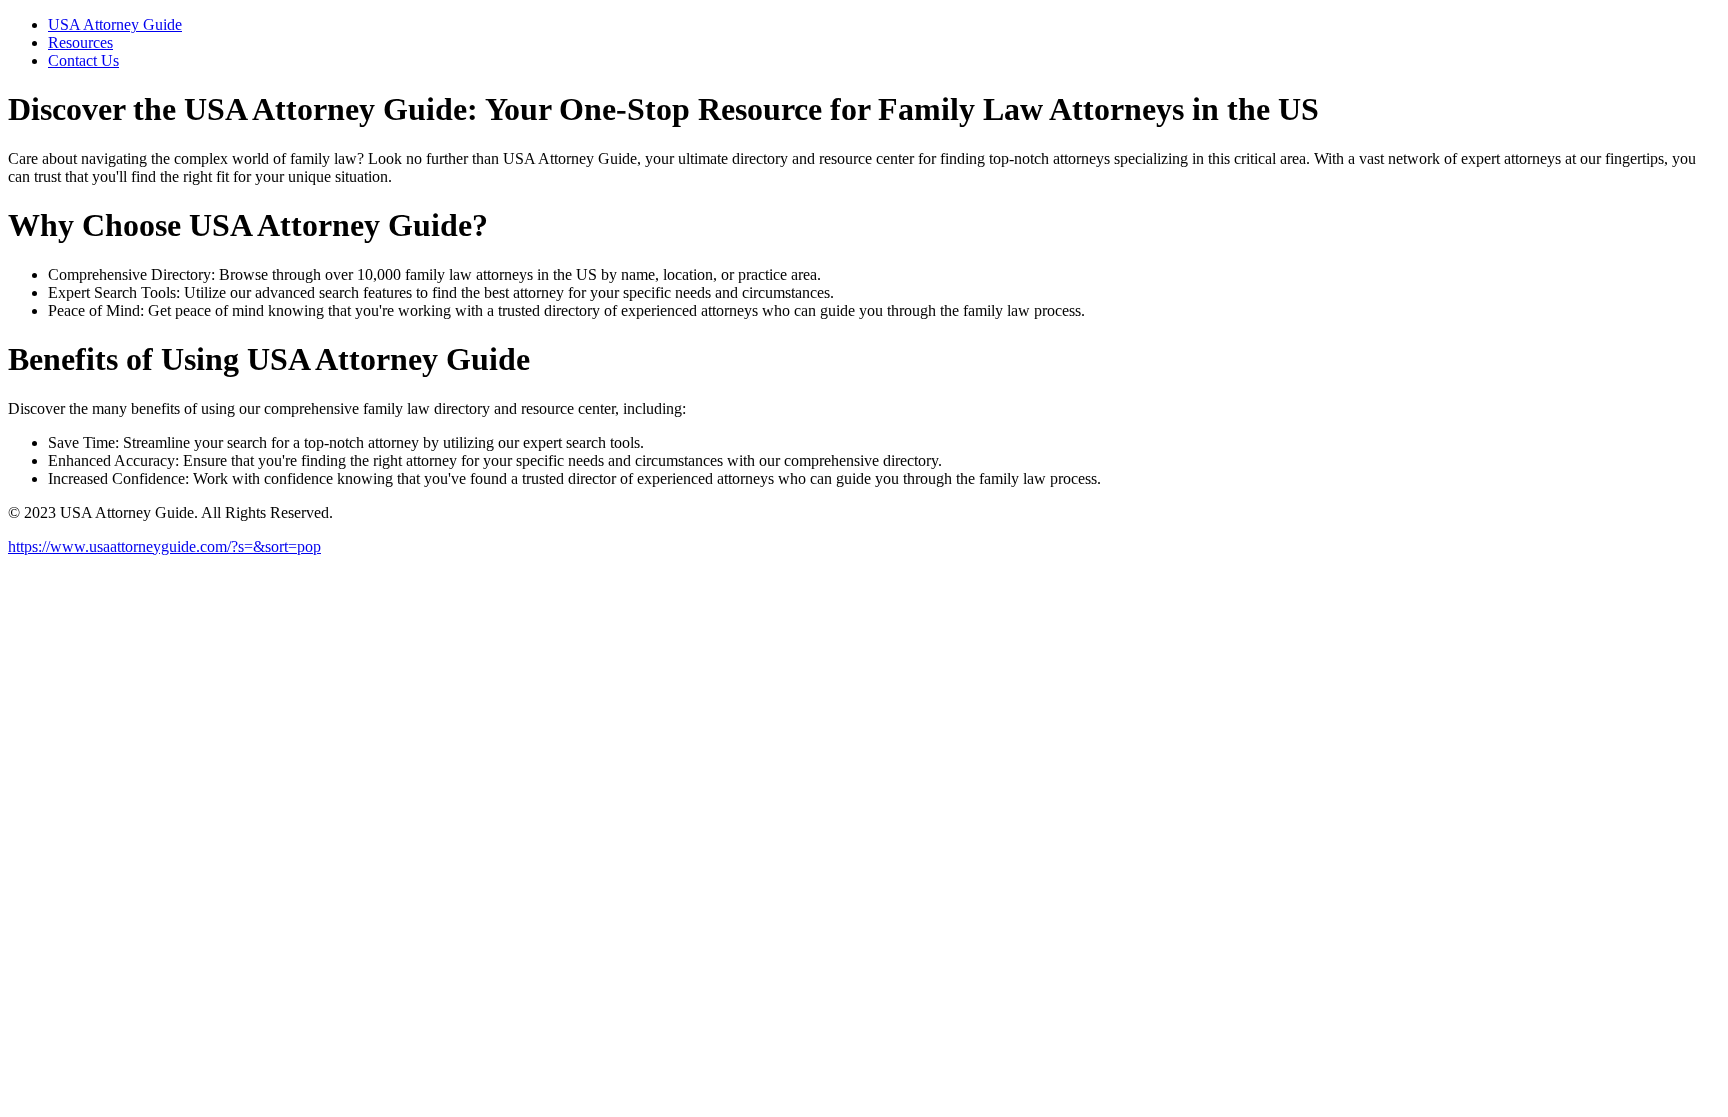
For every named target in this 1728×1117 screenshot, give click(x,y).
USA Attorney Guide (115, 24)
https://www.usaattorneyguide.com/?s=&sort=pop (164, 546)
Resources (80, 42)
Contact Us (83, 60)
